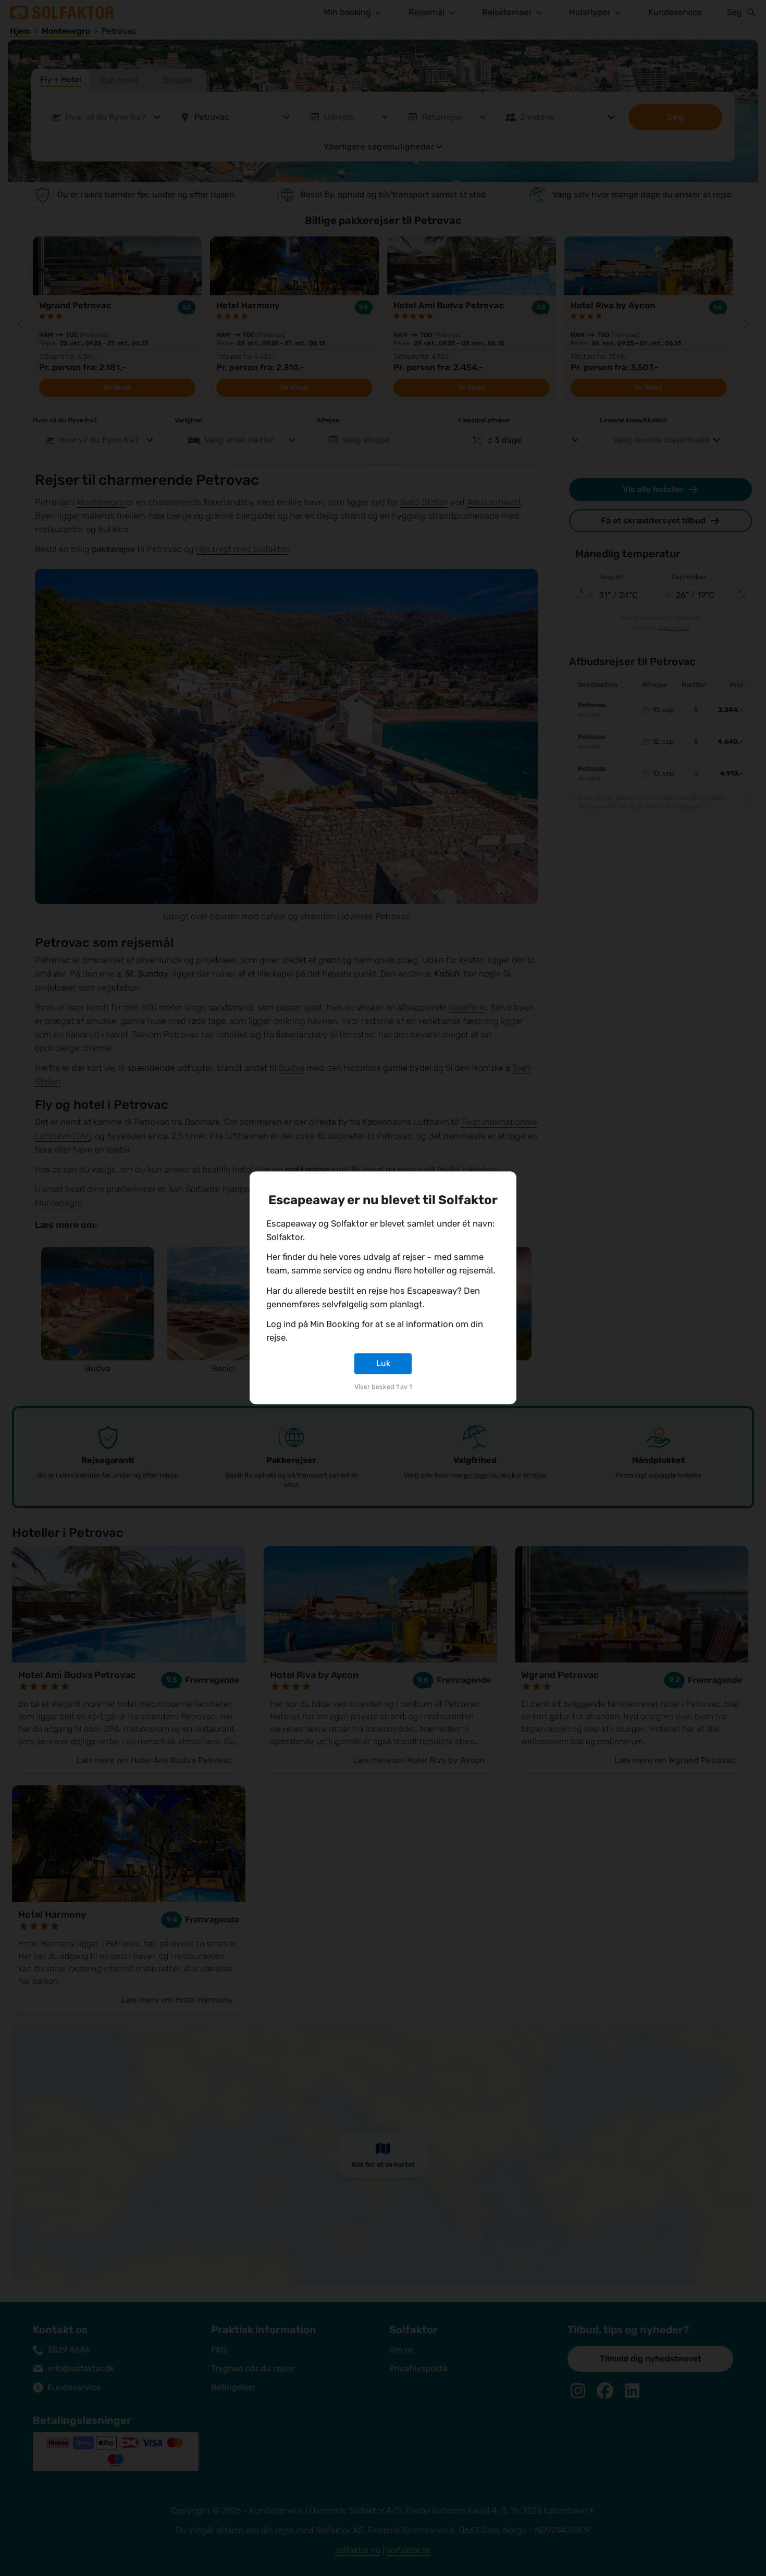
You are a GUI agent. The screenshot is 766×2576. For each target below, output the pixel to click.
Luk (383, 1363)
